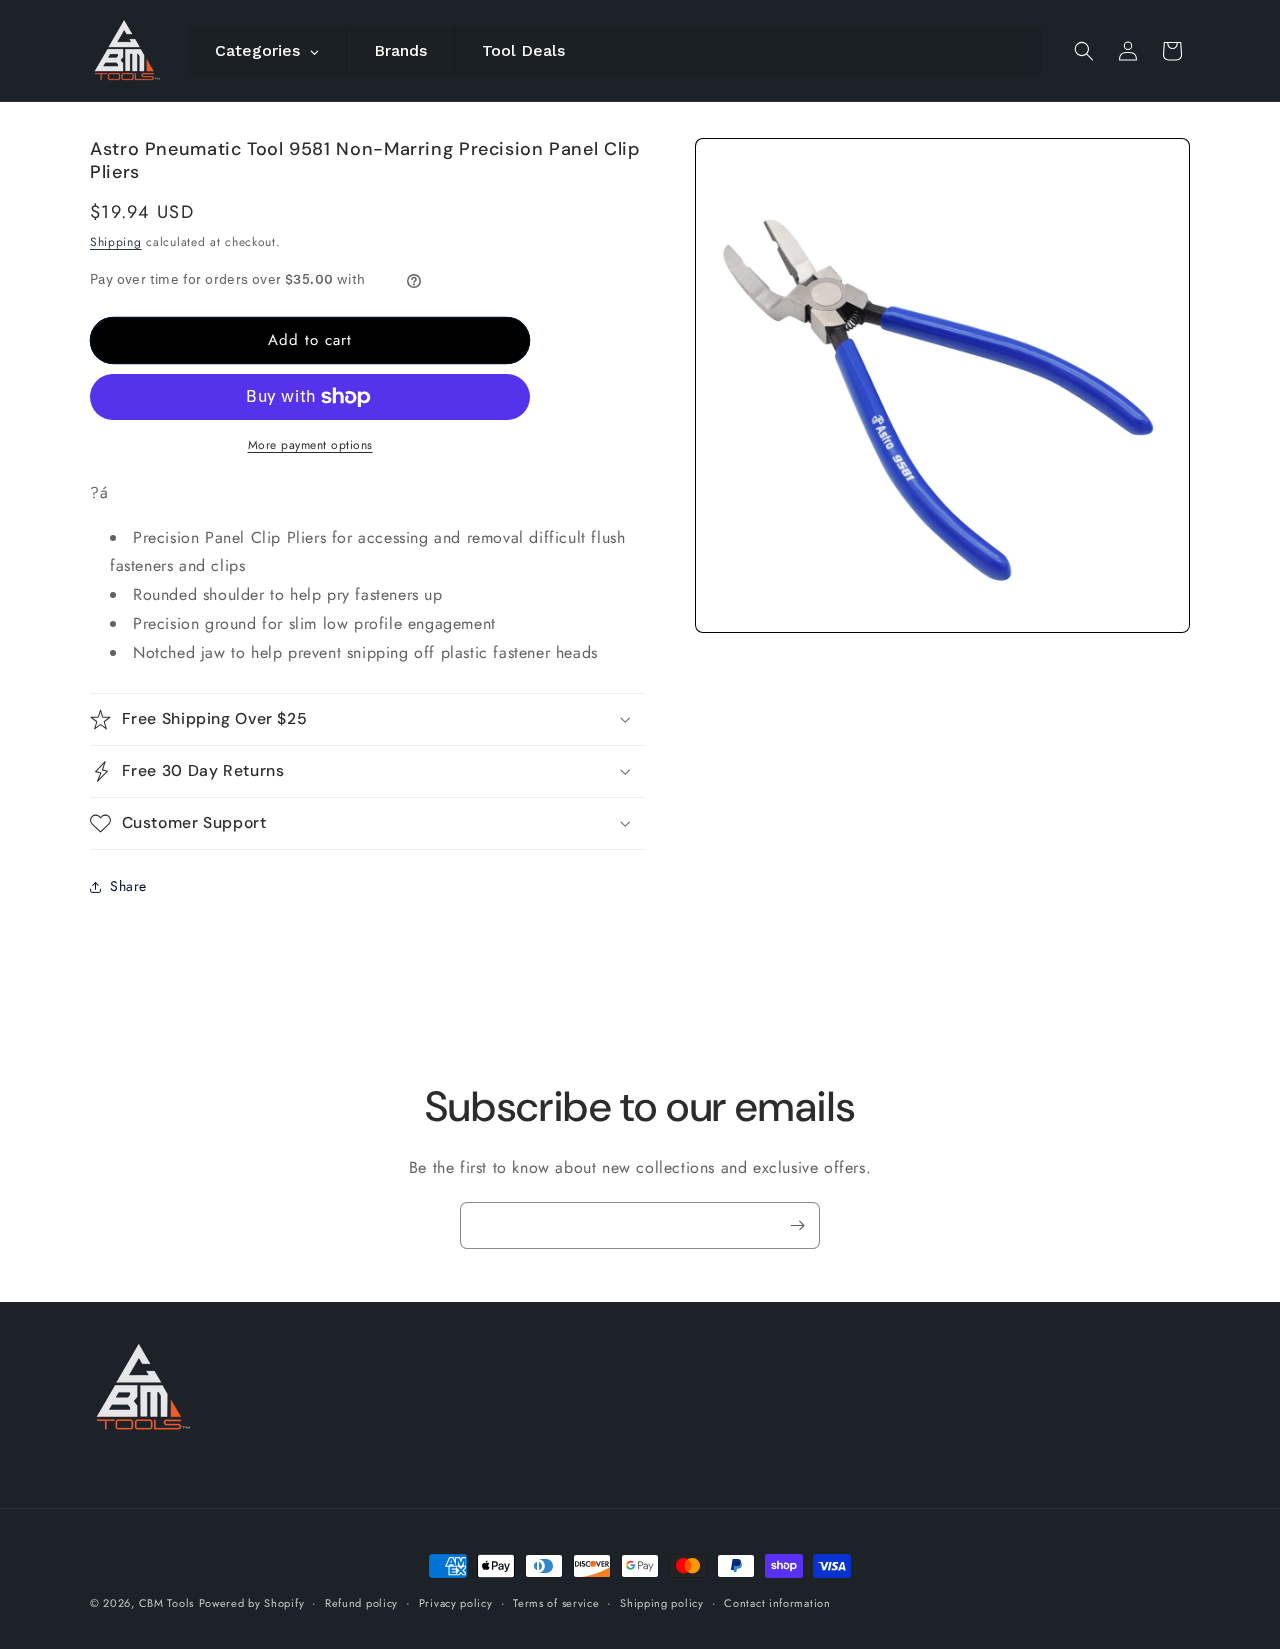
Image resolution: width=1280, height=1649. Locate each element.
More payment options (310, 445)
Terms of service (556, 1602)
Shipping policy (662, 1602)
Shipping (116, 242)
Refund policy (361, 1602)
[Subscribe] (797, 1225)
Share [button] (128, 886)
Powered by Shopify (252, 1603)
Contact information (777, 1602)
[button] (1084, 51)
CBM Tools (166, 1603)
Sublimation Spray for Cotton (846, 1578)
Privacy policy (456, 1602)
